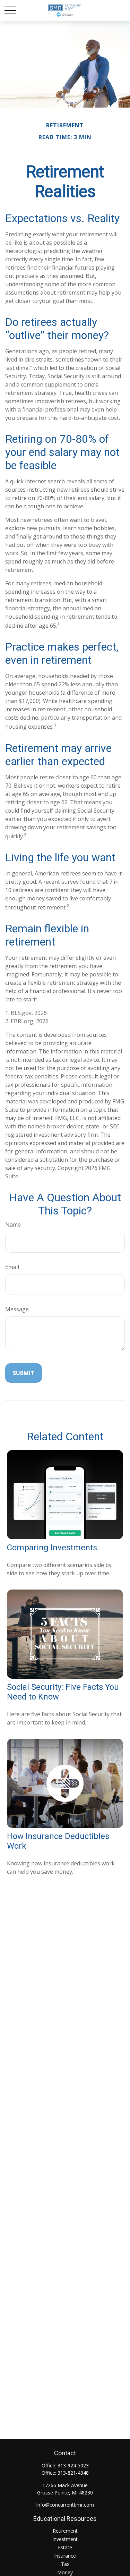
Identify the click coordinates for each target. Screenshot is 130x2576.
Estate (65, 2547)
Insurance (65, 2556)
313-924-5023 (73, 2465)
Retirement (65, 2531)
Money (65, 2572)
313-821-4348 (73, 2473)
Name (13, 1225)
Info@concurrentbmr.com (65, 2505)
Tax (65, 2564)
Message (17, 1309)
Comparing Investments (52, 1548)
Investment (65, 2539)
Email (12, 1267)
